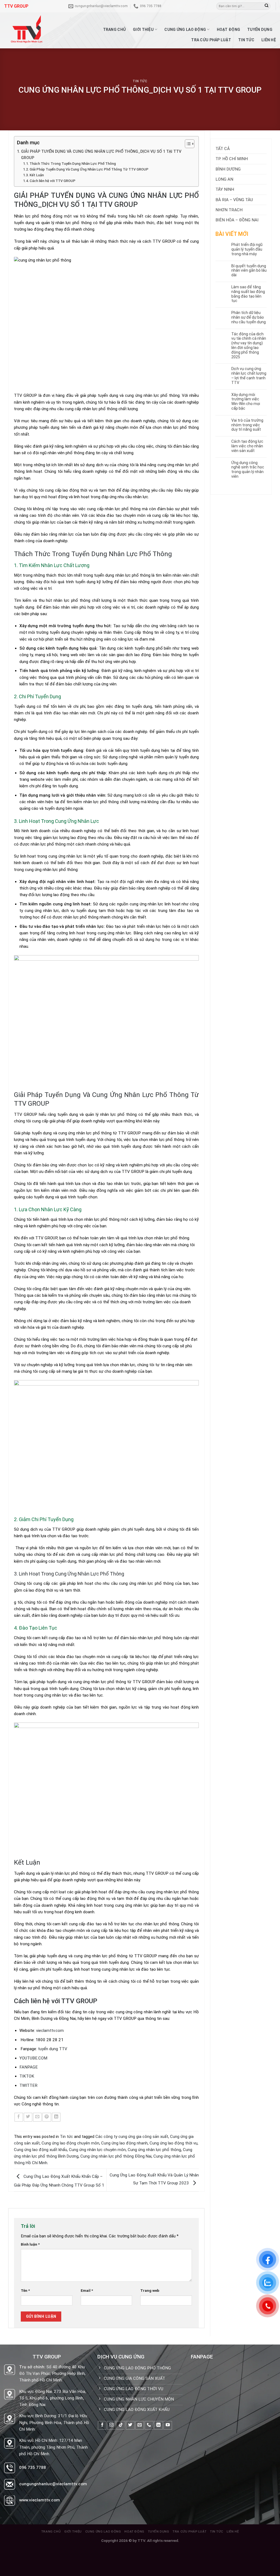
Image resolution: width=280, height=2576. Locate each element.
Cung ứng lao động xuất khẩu (40, 2150)
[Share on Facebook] (19, 2117)
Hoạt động (229, 30)
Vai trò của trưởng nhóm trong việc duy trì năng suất (247, 425)
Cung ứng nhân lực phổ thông (154, 2150)
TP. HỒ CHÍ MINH (232, 159)
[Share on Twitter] (28, 2117)
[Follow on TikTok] (121, 2425)
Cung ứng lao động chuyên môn (70, 2143)
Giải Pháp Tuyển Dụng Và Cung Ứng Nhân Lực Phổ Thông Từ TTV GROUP (89, 169)
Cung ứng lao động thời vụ (173, 2143)
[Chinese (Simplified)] (187, 5)
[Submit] (266, 6)
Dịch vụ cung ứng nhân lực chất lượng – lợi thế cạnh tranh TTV (249, 375)
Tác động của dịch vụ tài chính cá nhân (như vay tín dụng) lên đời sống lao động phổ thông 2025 (249, 345)
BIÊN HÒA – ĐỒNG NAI (237, 220)
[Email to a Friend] (37, 2117)
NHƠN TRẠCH (229, 210)
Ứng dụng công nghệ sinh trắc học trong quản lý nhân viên (248, 470)
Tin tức (246, 40)
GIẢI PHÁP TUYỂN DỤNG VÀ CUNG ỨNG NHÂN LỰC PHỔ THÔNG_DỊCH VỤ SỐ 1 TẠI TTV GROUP (101, 155)
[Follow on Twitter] (130, 2425)
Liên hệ (269, 40)
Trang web (150, 2290)
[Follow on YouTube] (168, 2425)
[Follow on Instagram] (111, 2425)
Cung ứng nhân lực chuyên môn (97, 2150)
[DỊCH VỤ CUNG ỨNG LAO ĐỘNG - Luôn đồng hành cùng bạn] (31, 30)
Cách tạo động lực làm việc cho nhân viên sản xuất (247, 446)
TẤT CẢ (223, 149)
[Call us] (149, 2425)
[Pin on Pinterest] (47, 2117)
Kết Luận (37, 175)
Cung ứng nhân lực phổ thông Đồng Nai (116, 2156)
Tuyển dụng (260, 30)
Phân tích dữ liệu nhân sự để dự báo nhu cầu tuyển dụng (249, 317)
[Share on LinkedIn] (56, 2117)
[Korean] (204, 5)
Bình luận (30, 2244)
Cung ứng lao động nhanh (124, 2143)
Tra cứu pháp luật (211, 40)
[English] (193, 5)
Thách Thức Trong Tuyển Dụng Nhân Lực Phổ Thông (73, 164)
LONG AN (224, 179)
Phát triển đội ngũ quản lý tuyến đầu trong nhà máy (247, 249)
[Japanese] (198, 5)
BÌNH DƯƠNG (228, 169)
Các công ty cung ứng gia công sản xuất (132, 2137)
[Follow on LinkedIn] (158, 2425)
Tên (25, 2290)
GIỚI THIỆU (143, 30)
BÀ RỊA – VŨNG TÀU (234, 200)
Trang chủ (115, 30)
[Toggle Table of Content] (187, 144)
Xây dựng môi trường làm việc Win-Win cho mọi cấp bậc (246, 401)
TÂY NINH (225, 189)
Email (87, 2290)
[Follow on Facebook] (102, 2425)
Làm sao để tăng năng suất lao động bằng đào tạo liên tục (248, 294)
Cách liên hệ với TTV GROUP (52, 181)
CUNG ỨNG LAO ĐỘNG (185, 30)
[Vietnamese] (209, 5)
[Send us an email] (140, 2425)
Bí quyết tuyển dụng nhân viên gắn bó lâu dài (249, 271)
